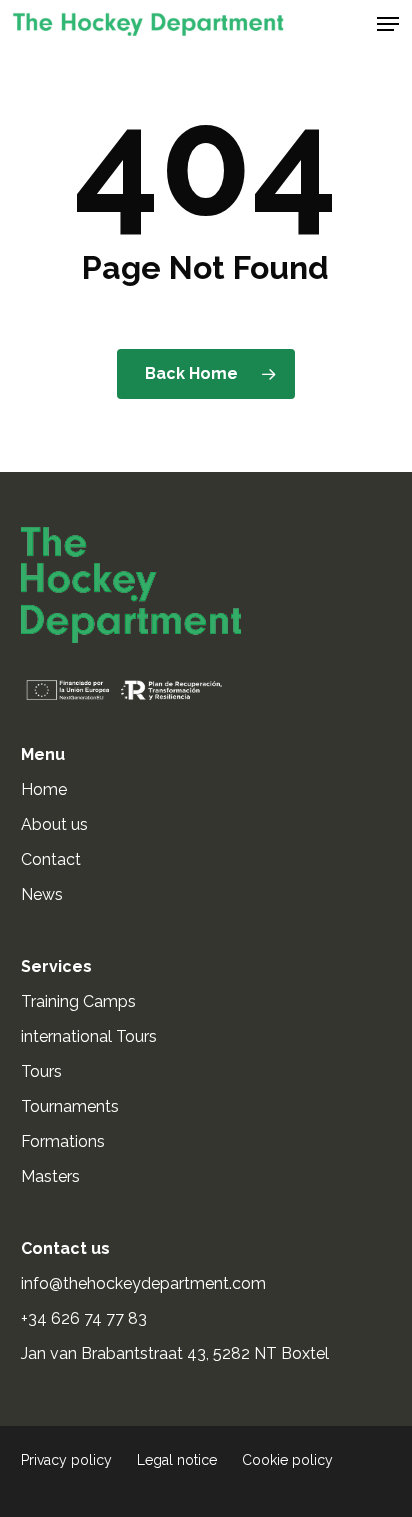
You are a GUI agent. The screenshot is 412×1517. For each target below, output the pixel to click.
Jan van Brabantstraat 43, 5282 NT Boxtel (175, 1353)
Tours (41, 1071)
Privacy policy (66, 1460)
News (42, 894)
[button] (388, 24)
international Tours (89, 1036)
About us (54, 824)
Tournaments (70, 1106)
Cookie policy (287, 1460)
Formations (63, 1141)
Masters (50, 1176)
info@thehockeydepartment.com (145, 1283)
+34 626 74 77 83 (86, 1318)
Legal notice (177, 1460)
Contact (51, 859)
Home (44, 789)
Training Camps (78, 1001)
